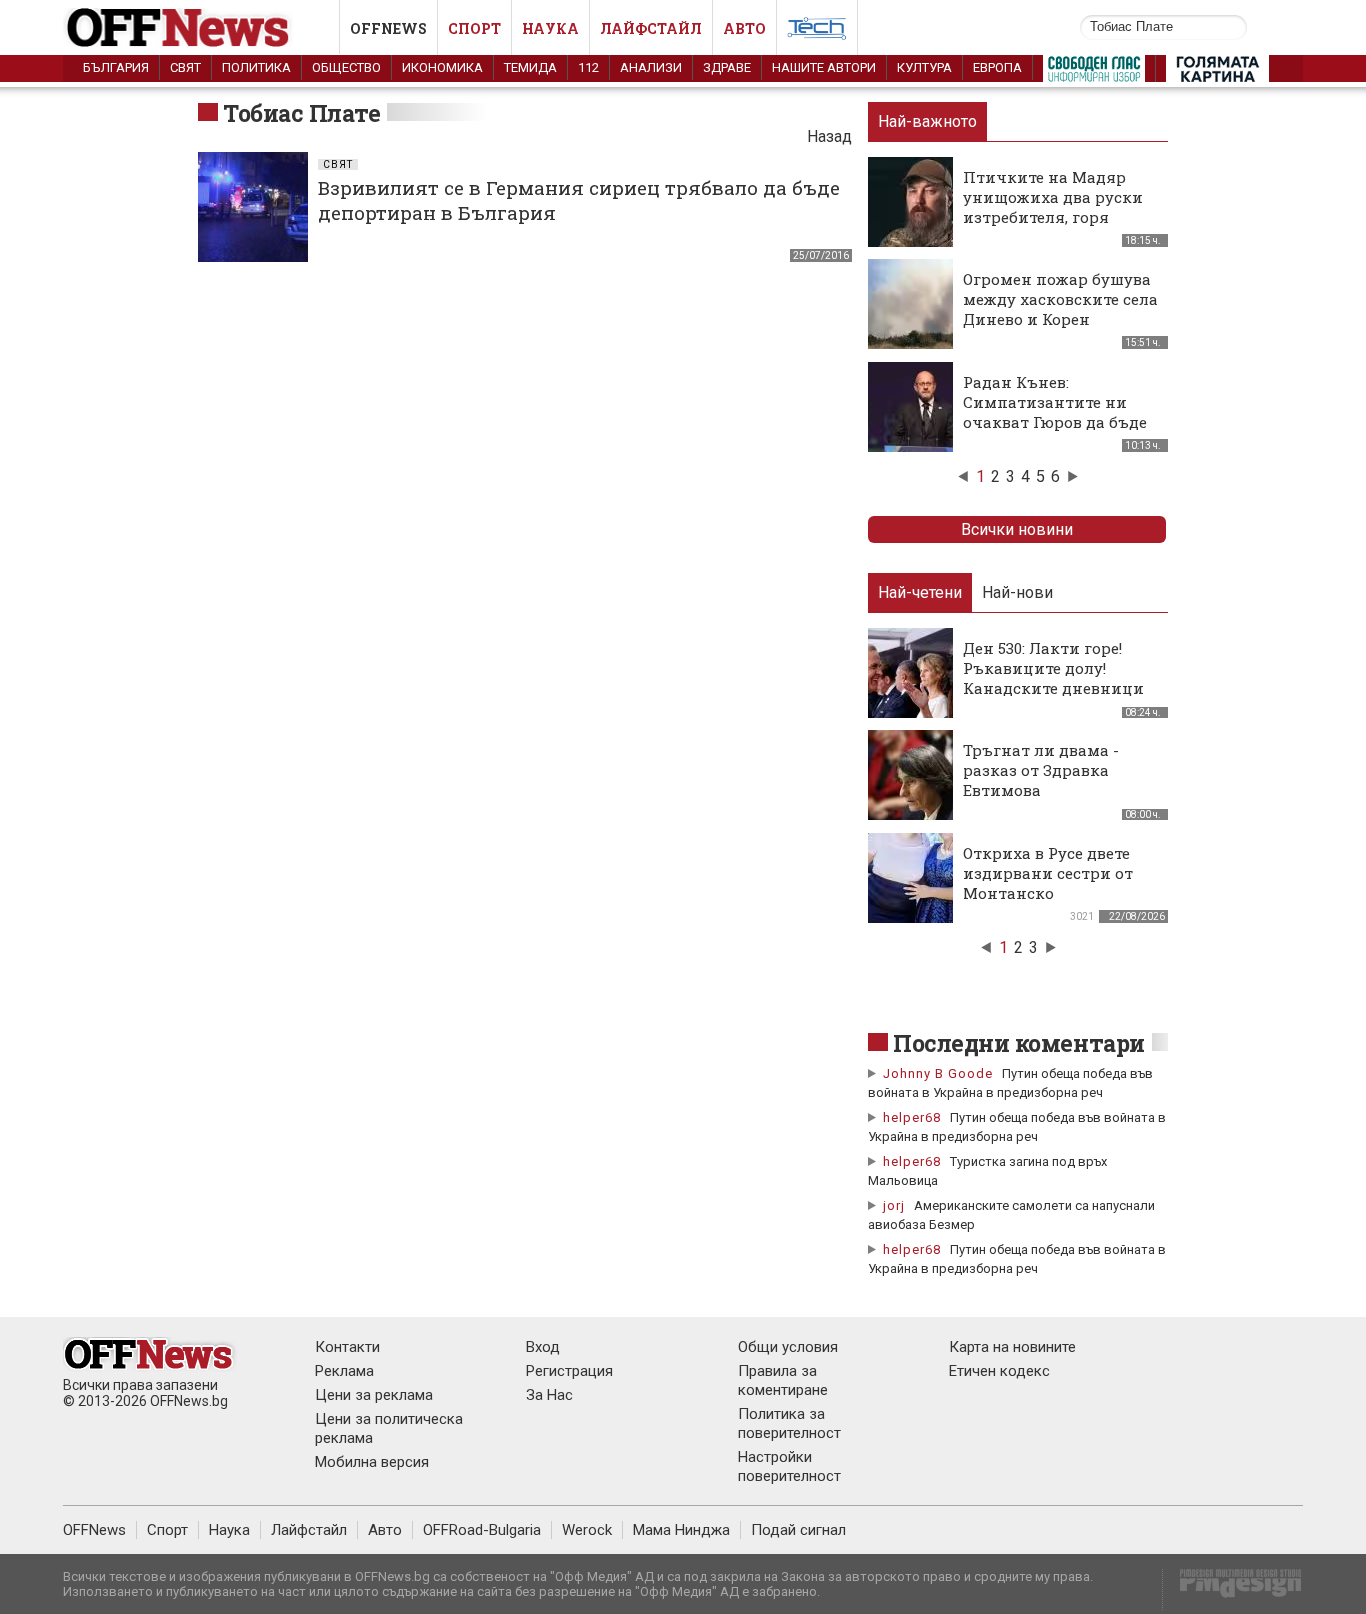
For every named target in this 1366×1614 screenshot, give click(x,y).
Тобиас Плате (301, 113)
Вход (543, 1347)
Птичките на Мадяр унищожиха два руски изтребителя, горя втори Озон (1053, 207)
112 (588, 67)
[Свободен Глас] (1094, 73)
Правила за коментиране (783, 1380)
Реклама (344, 1371)
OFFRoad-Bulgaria (482, 1530)
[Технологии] (817, 32)
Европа (997, 67)
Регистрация (569, 1371)
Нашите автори (824, 67)
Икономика (442, 67)
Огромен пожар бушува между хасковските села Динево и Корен (1060, 299)
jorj (896, 1205)
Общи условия (788, 1347)
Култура (924, 67)
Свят (185, 67)
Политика (256, 67)
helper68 (912, 1117)
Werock (587, 1530)
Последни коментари (1019, 1043)
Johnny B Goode (938, 1073)
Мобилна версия (372, 1462)
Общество (346, 67)
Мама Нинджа (681, 1530)
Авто (744, 28)
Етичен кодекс (999, 1371)
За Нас (549, 1395)
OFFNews (94, 1530)
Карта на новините (1012, 1347)
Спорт (474, 28)
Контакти (347, 1347)
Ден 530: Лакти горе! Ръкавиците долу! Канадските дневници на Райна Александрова (1059, 678)
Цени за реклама (374, 1395)
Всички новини (1017, 529)
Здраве (727, 67)
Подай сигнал (798, 1530)
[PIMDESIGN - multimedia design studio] (1232, 1589)
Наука (550, 28)
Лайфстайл (651, 28)
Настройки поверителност (789, 1466)
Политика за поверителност (789, 1423)
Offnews (388, 28)
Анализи (651, 67)
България (116, 67)
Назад (829, 136)
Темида (530, 67)
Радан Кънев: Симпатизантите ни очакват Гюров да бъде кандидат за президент (1058, 412)
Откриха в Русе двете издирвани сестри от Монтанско (1048, 873)
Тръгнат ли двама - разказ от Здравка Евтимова (1041, 770)
